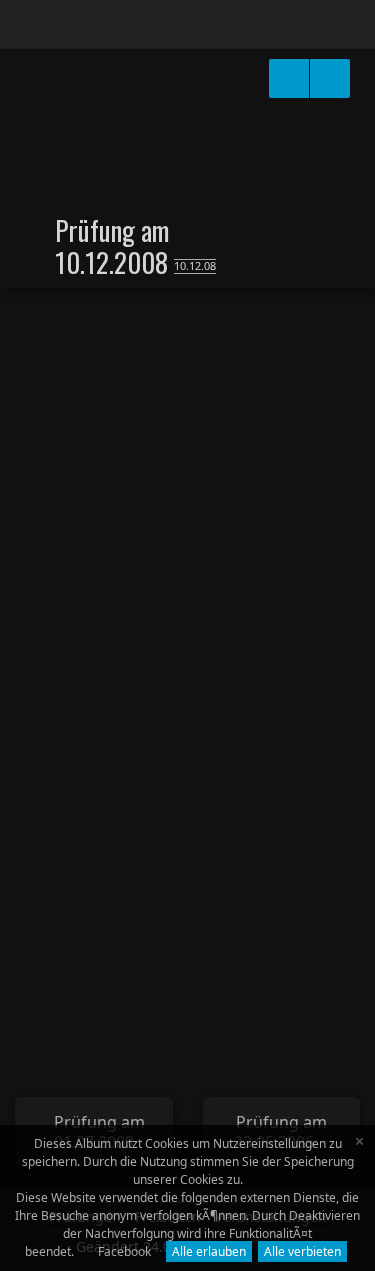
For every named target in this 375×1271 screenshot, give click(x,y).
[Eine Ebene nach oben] (41, 229)
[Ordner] (29, 24)
